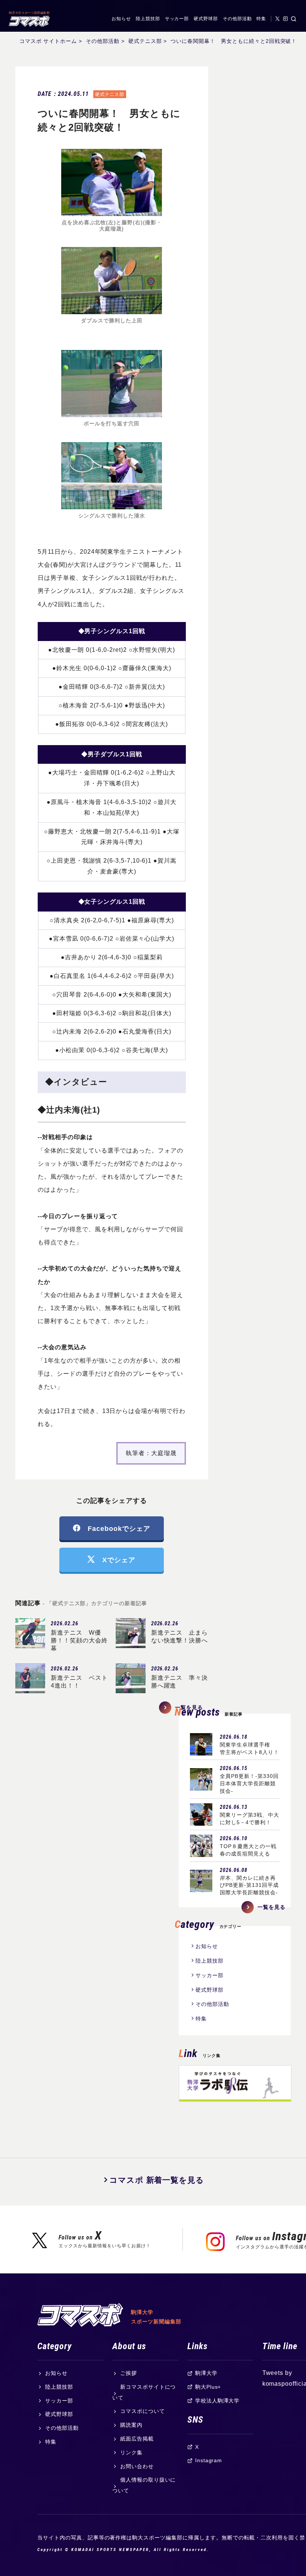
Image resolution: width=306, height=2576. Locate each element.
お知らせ (121, 19)
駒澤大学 (206, 2373)
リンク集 (131, 2452)
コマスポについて (143, 2411)
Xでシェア (119, 1560)
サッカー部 (177, 19)
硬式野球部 (206, 19)
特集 (261, 19)
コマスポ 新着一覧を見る (157, 2180)
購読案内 (131, 2425)
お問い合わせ (137, 2466)
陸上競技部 (148, 19)
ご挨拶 (129, 2373)
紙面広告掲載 (137, 2439)
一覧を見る (271, 1907)
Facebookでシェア (119, 1528)
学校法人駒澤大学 (218, 2401)
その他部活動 (237, 19)
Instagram (209, 2460)
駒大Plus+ (208, 2387)
